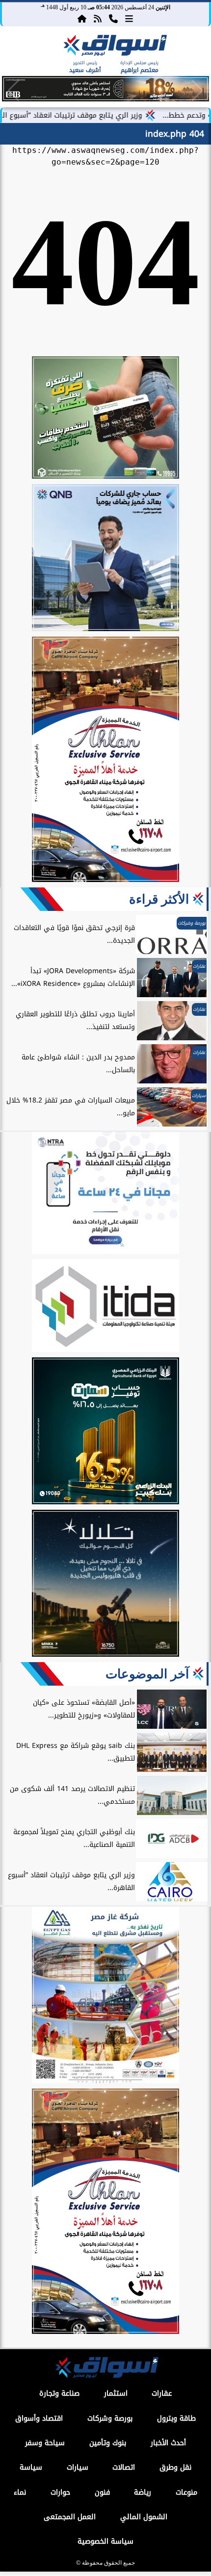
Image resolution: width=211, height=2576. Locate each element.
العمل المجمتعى (70, 2517)
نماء (20, 2492)
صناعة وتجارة (59, 2393)
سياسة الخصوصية (105, 2541)
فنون (102, 2492)
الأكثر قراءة (159, 899)
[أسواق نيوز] (114, 47)
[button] (13, 91)
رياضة (143, 2492)
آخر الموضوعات (147, 1674)
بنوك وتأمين (108, 2443)
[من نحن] (113, 18)
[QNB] (105, 559)
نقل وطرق (175, 2467)
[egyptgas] (105, 1996)
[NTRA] (105, 1195)
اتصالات (124, 2467)
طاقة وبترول (176, 2418)
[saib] (105, 1585)
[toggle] (21, 54)
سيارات (78, 2467)
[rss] (98, 18)
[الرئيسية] (82, 18)
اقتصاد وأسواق (39, 2418)
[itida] (105, 1307)
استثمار (116, 2393)
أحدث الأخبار (168, 2443)
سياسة (31, 2467)
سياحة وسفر (45, 2443)
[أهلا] (105, 761)
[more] (129, 18)
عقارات (162, 2393)
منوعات (186, 2492)
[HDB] (105, 419)
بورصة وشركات (110, 2418)
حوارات (60, 2492)
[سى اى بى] (105, 99)
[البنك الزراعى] (105, 1432)
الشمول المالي (144, 2517)
